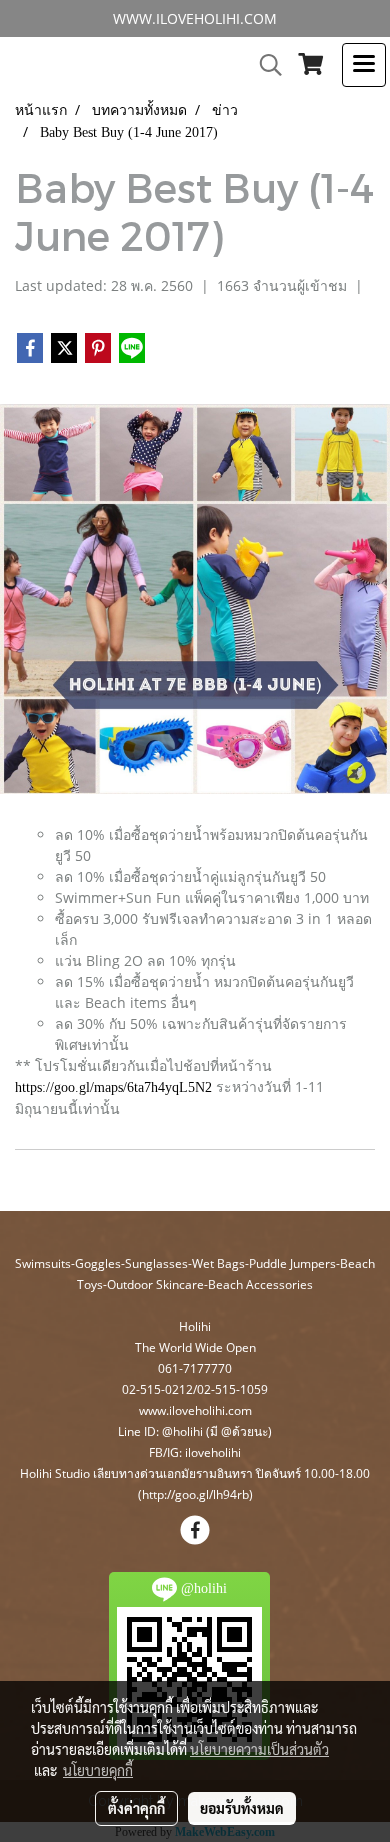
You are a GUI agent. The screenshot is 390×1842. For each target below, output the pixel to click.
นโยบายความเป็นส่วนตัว (259, 1749)
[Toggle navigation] (364, 65)
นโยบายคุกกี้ (98, 1770)
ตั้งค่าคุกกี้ (136, 1808)
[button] (264, 65)
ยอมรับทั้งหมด (242, 1808)
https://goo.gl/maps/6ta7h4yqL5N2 (113, 1087)
